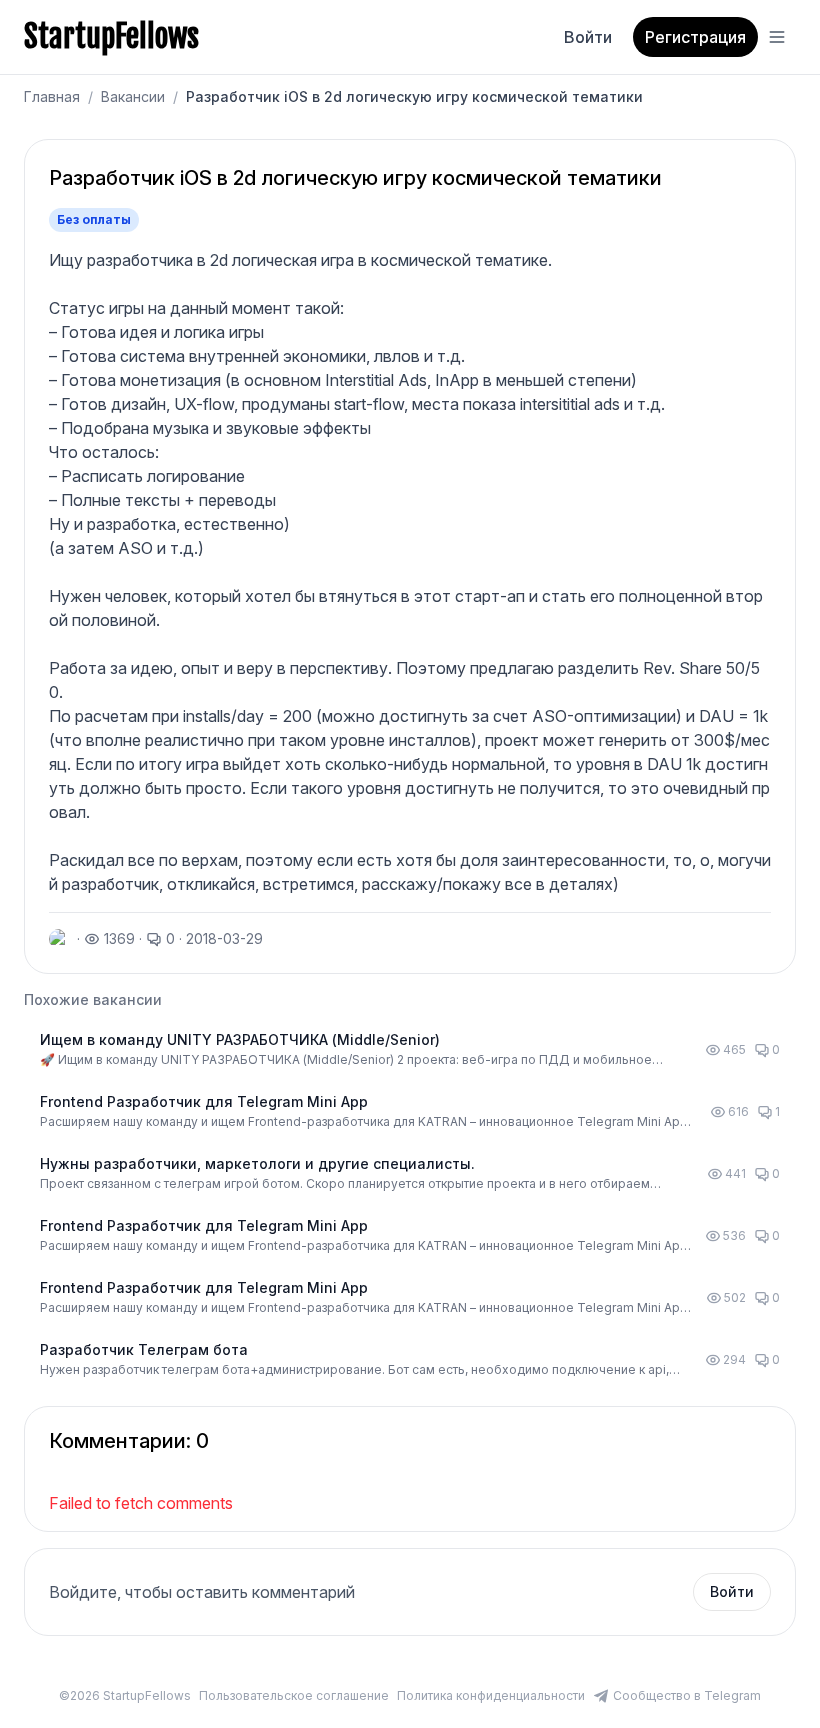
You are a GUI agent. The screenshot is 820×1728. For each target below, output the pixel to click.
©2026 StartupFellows (125, 1695)
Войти (588, 37)
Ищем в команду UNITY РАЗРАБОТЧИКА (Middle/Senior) (240, 1039)
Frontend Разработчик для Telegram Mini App (204, 1101)
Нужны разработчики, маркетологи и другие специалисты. (257, 1163)
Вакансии (133, 96)
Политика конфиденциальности (491, 1695)
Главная (52, 96)
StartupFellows (111, 37)
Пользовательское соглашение (294, 1695)
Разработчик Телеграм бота (144, 1349)
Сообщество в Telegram (687, 1695)
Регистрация (695, 37)
